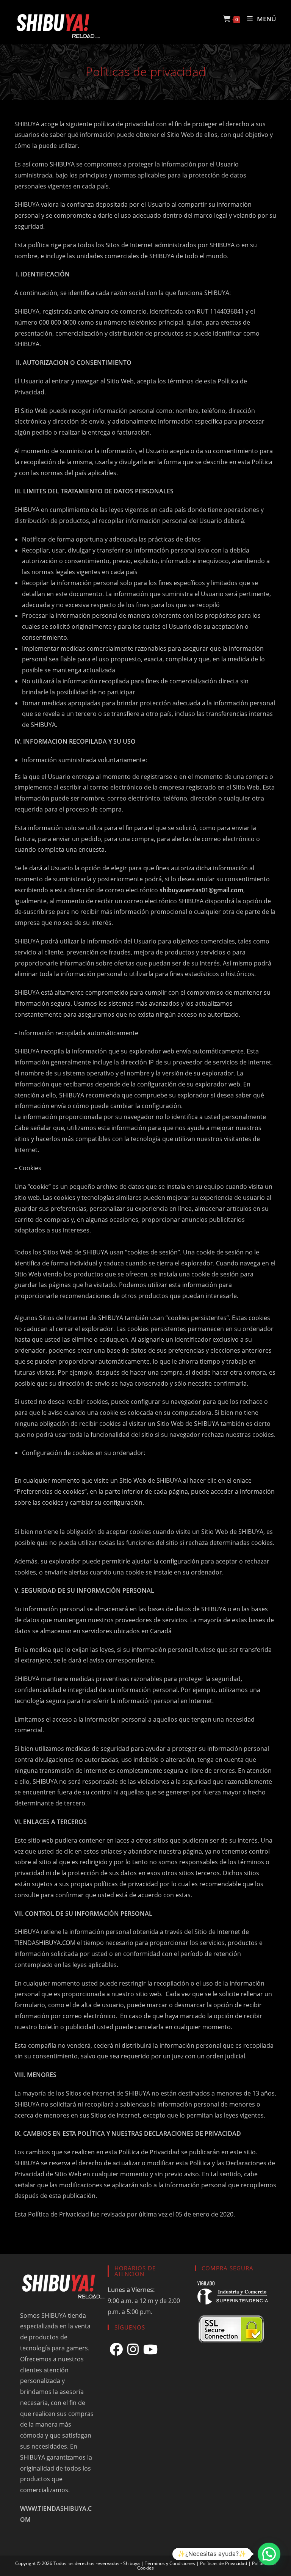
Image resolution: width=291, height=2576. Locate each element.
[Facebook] (116, 2349)
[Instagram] (133, 2349)
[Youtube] (150, 2349)
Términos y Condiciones (170, 2563)
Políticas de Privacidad (224, 2563)
